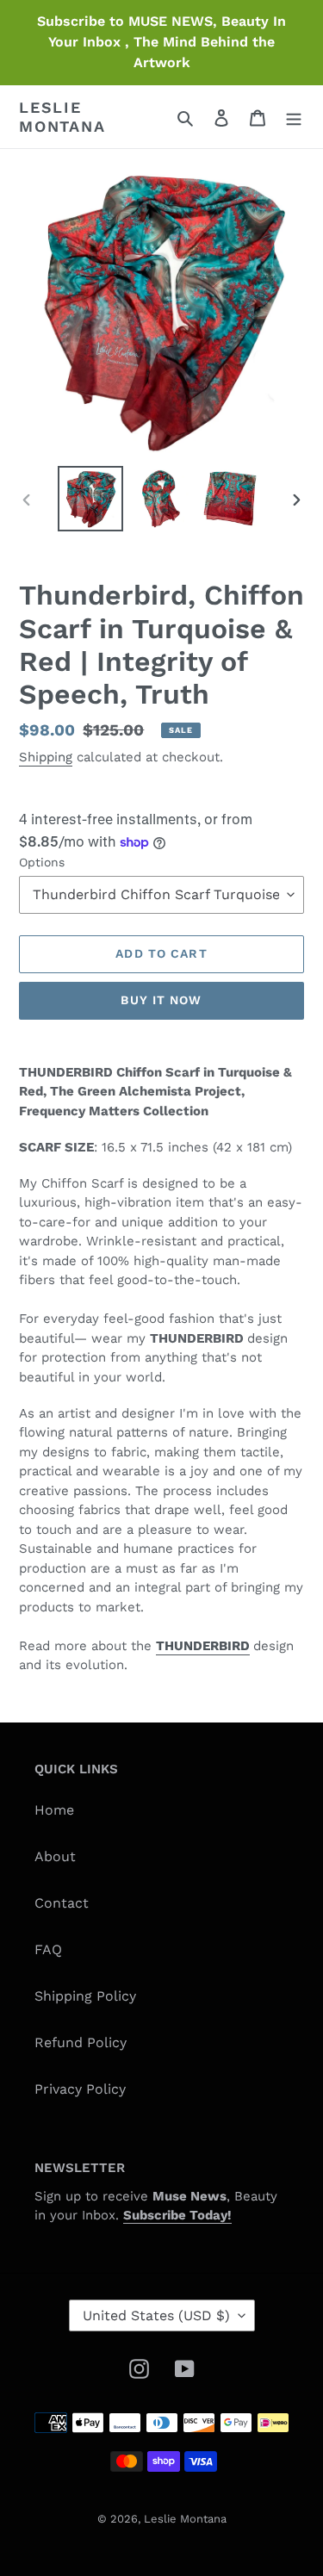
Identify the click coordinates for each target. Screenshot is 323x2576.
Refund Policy (81, 2042)
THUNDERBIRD (203, 1646)
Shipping (46, 757)
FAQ (48, 1949)
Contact (62, 1903)
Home (54, 1810)
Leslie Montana (62, 117)
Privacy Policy (80, 2089)
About (55, 1856)
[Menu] (294, 117)
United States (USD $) (156, 2315)
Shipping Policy (85, 1996)
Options (42, 862)
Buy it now (161, 1000)
